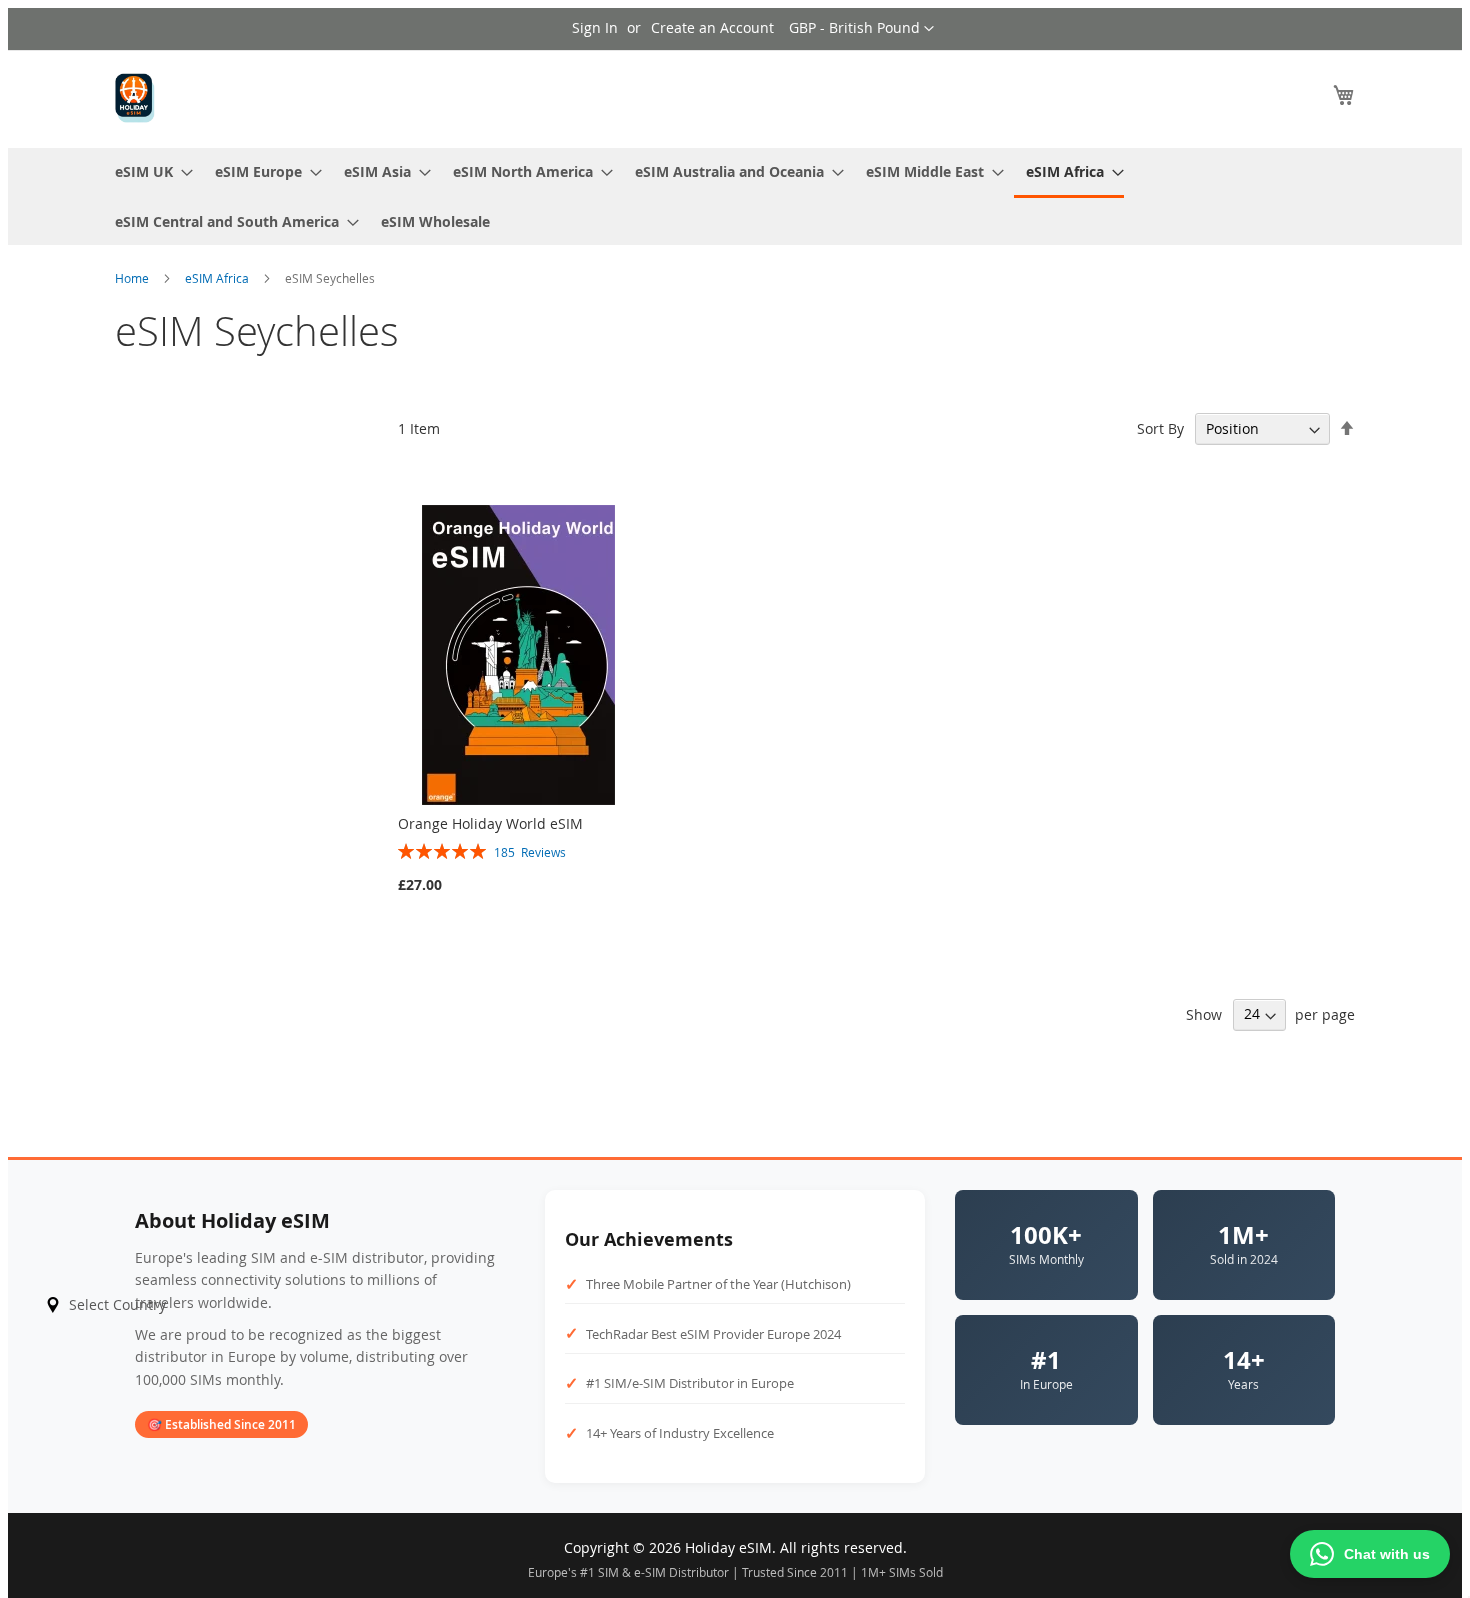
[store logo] (135, 98)
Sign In (595, 27)
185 (530, 852)
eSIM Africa (218, 278)
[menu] (735, 196)
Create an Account (712, 27)
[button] (861, 29)
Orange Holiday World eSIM (490, 823)
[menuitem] (148, 171)
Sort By (1160, 428)
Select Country (117, 1304)
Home (133, 278)
